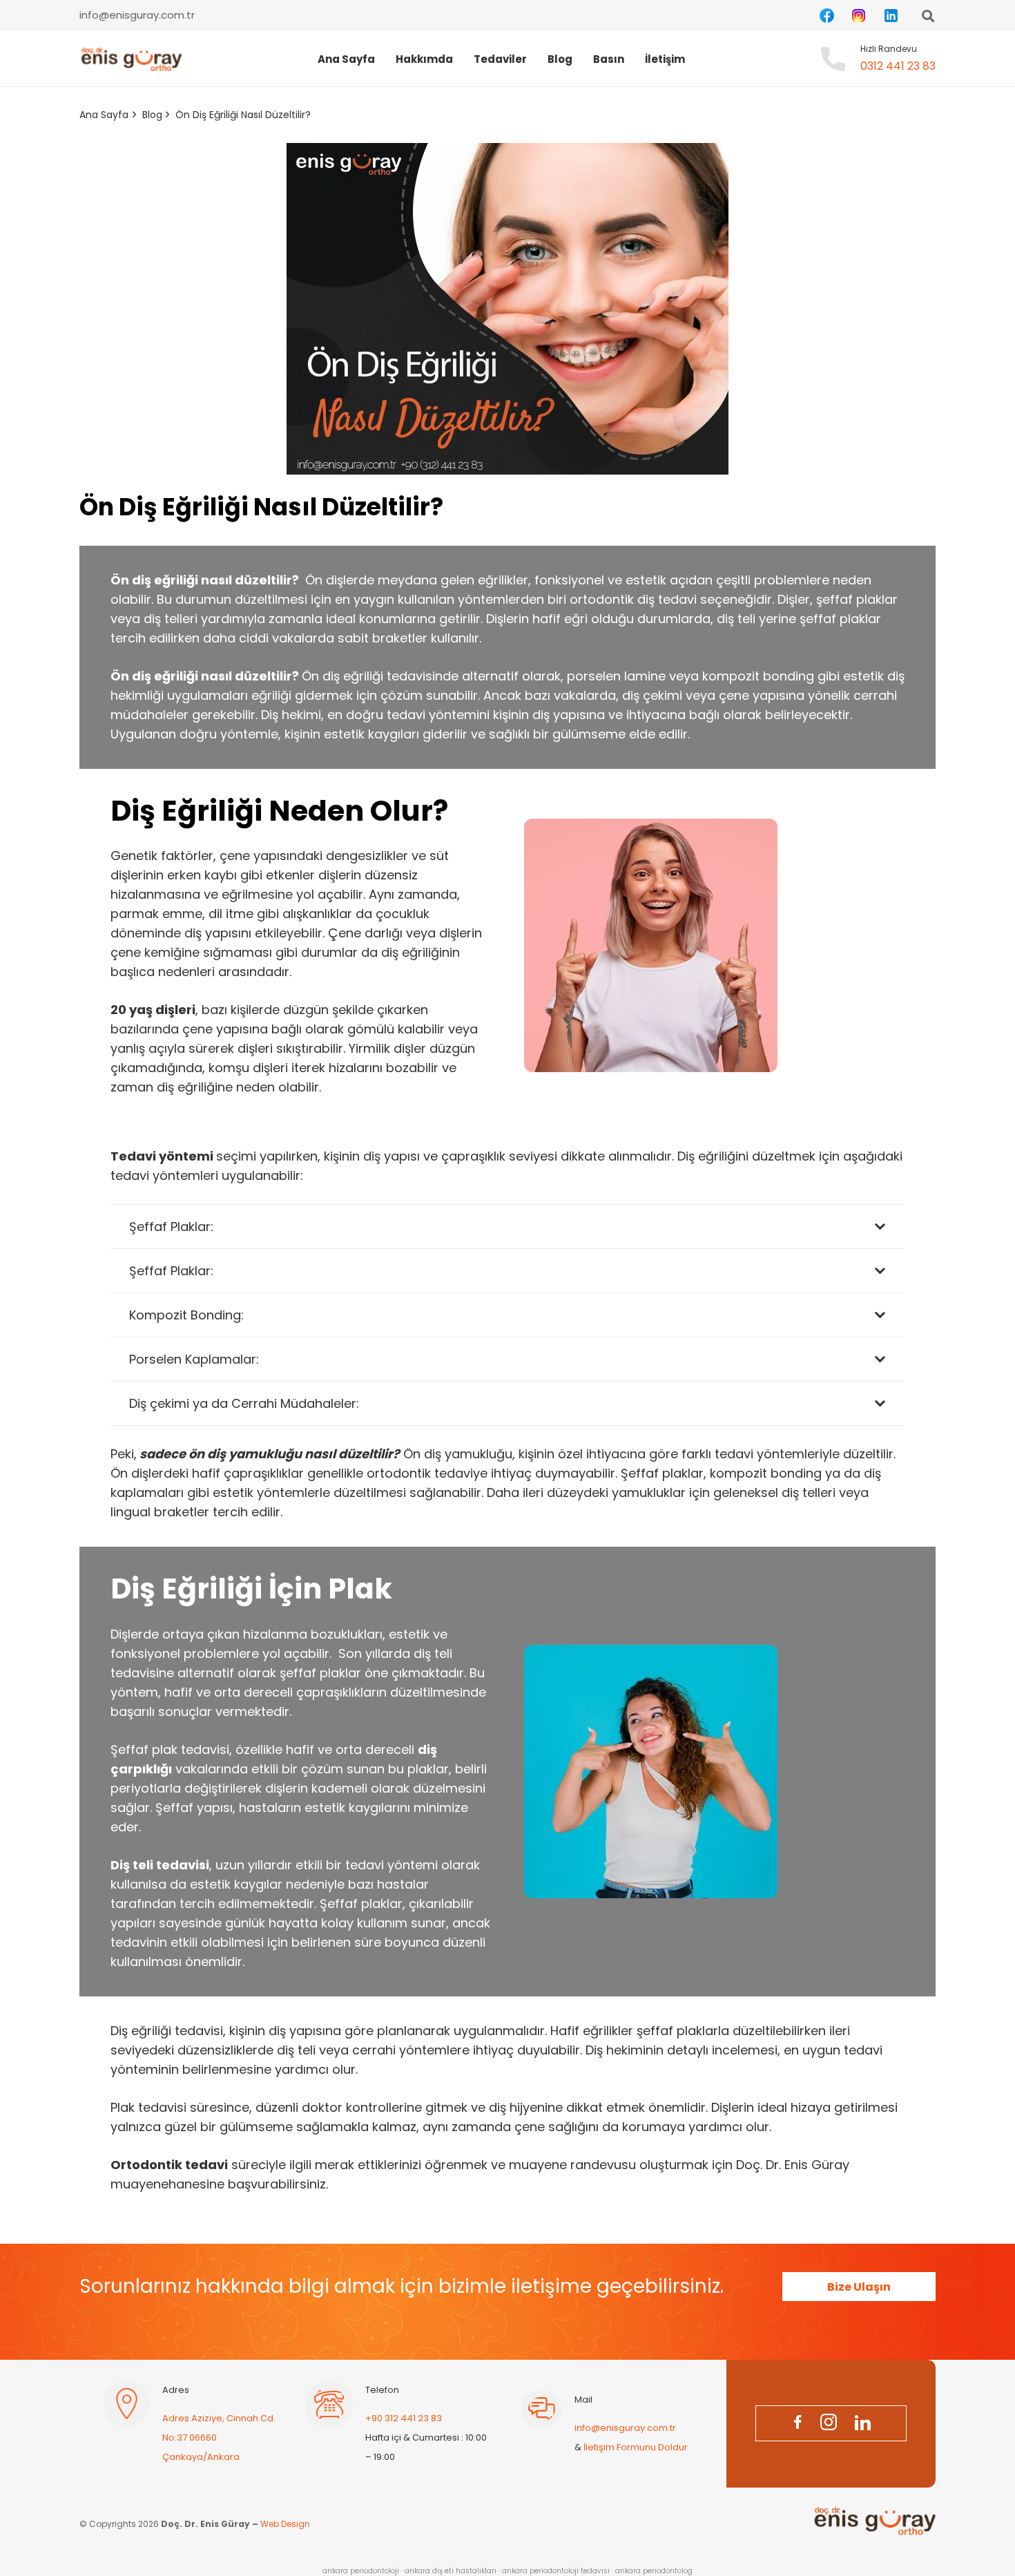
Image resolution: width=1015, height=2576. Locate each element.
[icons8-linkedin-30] (862, 2424)
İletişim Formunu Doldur (636, 2447)
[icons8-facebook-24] (797, 2424)
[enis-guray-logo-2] (130, 59)
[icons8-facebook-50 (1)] (827, 16)
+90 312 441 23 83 (404, 2418)
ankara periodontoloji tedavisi (556, 2571)
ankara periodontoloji (361, 2571)
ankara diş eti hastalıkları (451, 2571)
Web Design (285, 2525)
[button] (536, 59)
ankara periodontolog (654, 2571)
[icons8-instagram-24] (829, 2424)
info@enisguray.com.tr (625, 2428)
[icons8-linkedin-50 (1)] (891, 16)
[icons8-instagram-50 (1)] (859, 16)
